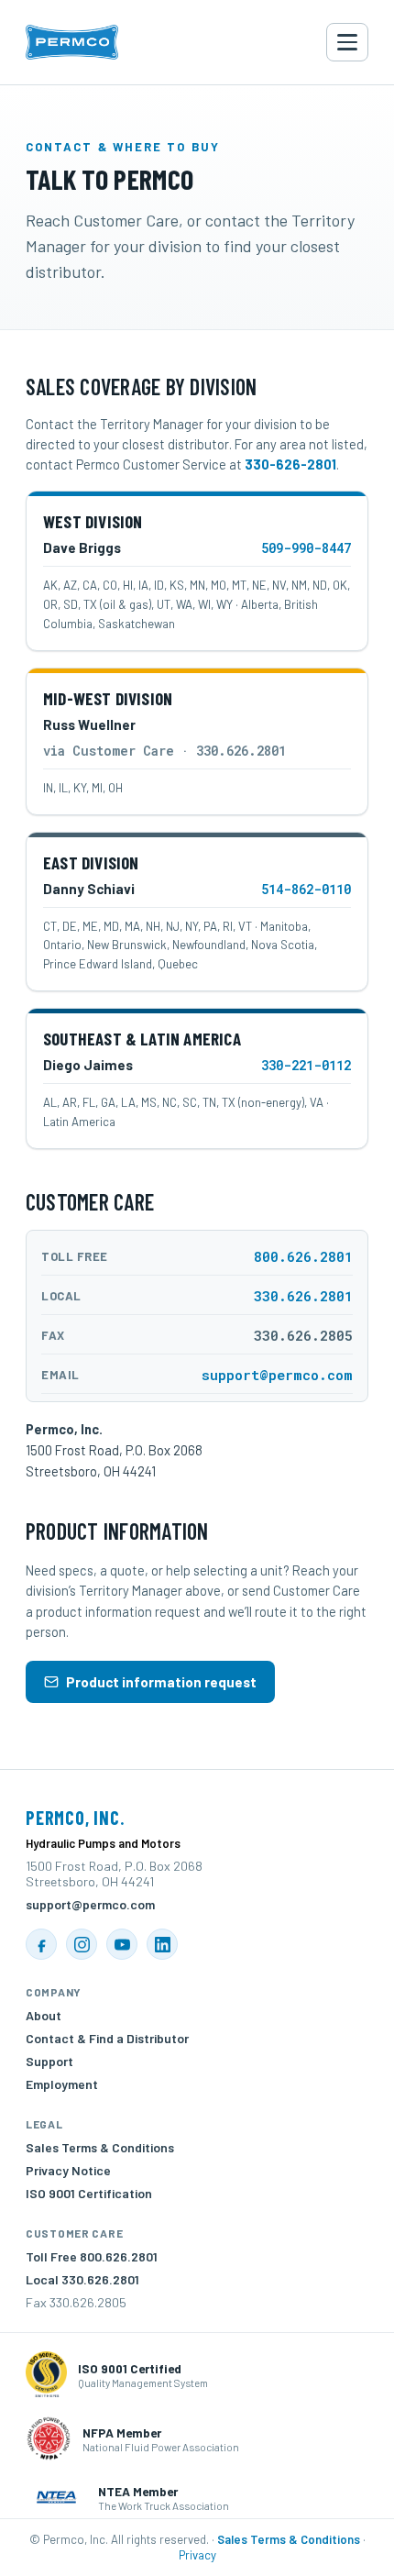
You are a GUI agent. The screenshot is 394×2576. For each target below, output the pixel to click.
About (44, 2015)
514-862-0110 (306, 889)
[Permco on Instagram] (82, 1944)
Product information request (161, 1682)
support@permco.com (277, 1375)
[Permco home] (72, 42)
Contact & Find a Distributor (107, 2038)
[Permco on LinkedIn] (162, 1944)
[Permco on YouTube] (122, 1944)
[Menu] (347, 42)
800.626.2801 (303, 1256)
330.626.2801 (303, 1296)
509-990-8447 (306, 548)
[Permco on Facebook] (41, 1944)
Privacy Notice (68, 2170)
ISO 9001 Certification (89, 2193)
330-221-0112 (306, 1065)
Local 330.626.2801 (82, 2279)
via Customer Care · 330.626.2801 (164, 751)
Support (49, 2061)
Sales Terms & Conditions (100, 2147)
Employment (62, 2084)
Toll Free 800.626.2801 (92, 2256)
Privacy (197, 2555)
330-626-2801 (290, 464)
